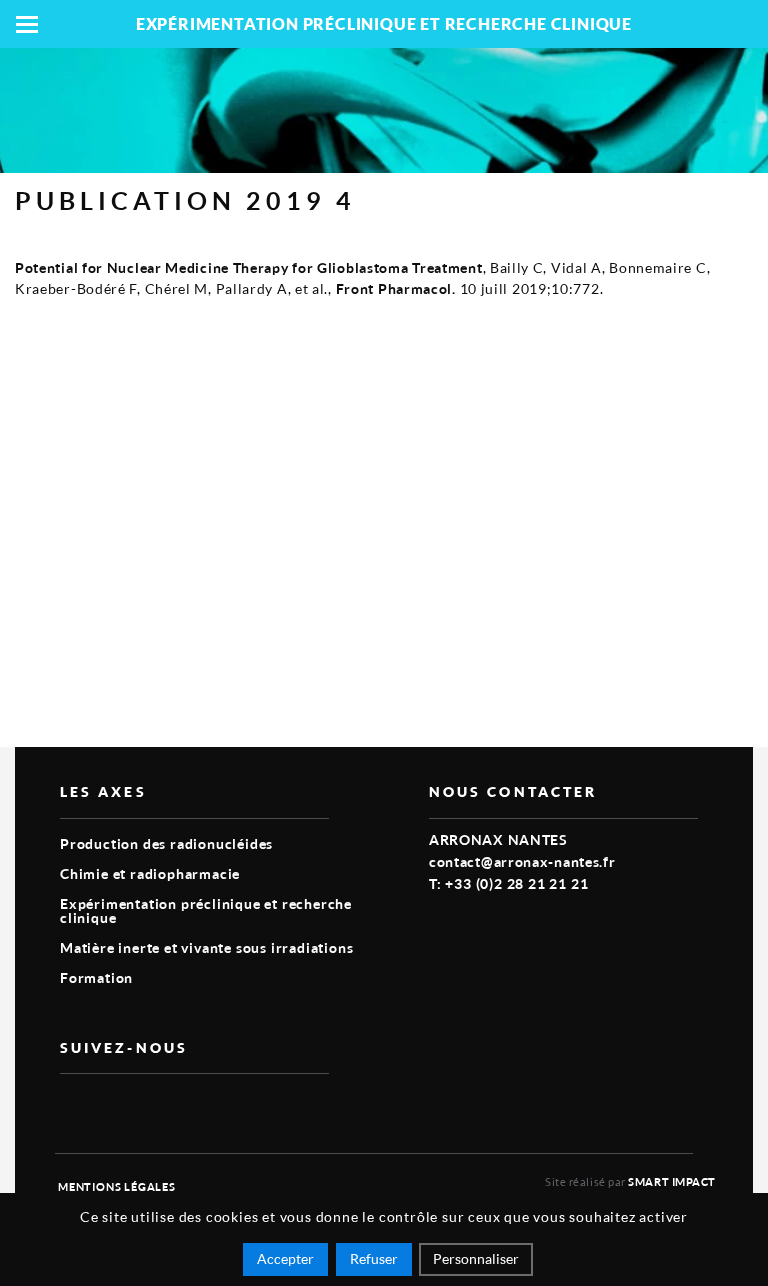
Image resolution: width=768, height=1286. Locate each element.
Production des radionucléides (166, 843)
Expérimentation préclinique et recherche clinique (206, 910)
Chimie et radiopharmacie (150, 873)
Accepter (285, 1258)
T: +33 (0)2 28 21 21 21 (508, 883)
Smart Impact (672, 1181)
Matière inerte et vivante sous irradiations (206, 947)
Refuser (374, 1258)
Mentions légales (117, 1186)
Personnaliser (476, 1258)
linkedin (118, 1106)
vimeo (72, 1106)
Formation (96, 977)
